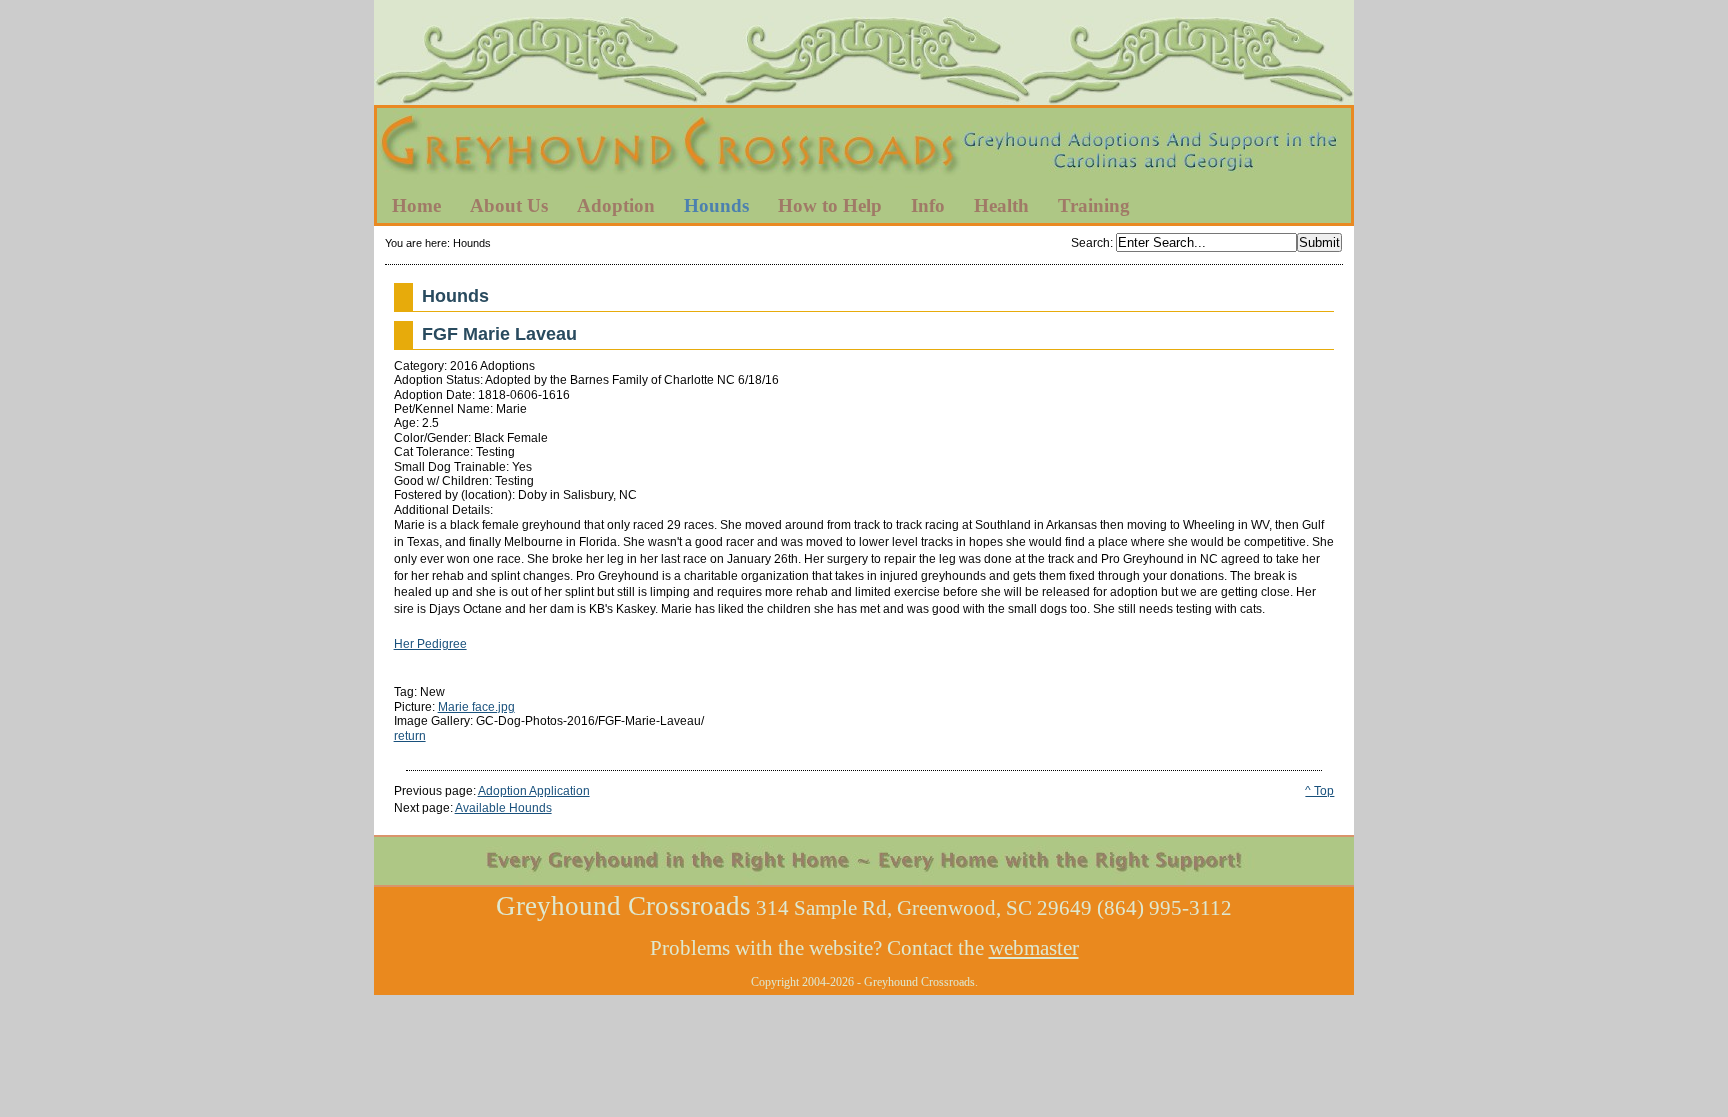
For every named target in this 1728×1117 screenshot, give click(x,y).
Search (1090, 243)
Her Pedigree (430, 644)
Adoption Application (534, 791)
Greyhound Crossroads (864, 149)
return (410, 736)
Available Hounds (503, 808)
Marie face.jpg (476, 707)
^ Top (1319, 791)
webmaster (1034, 948)
